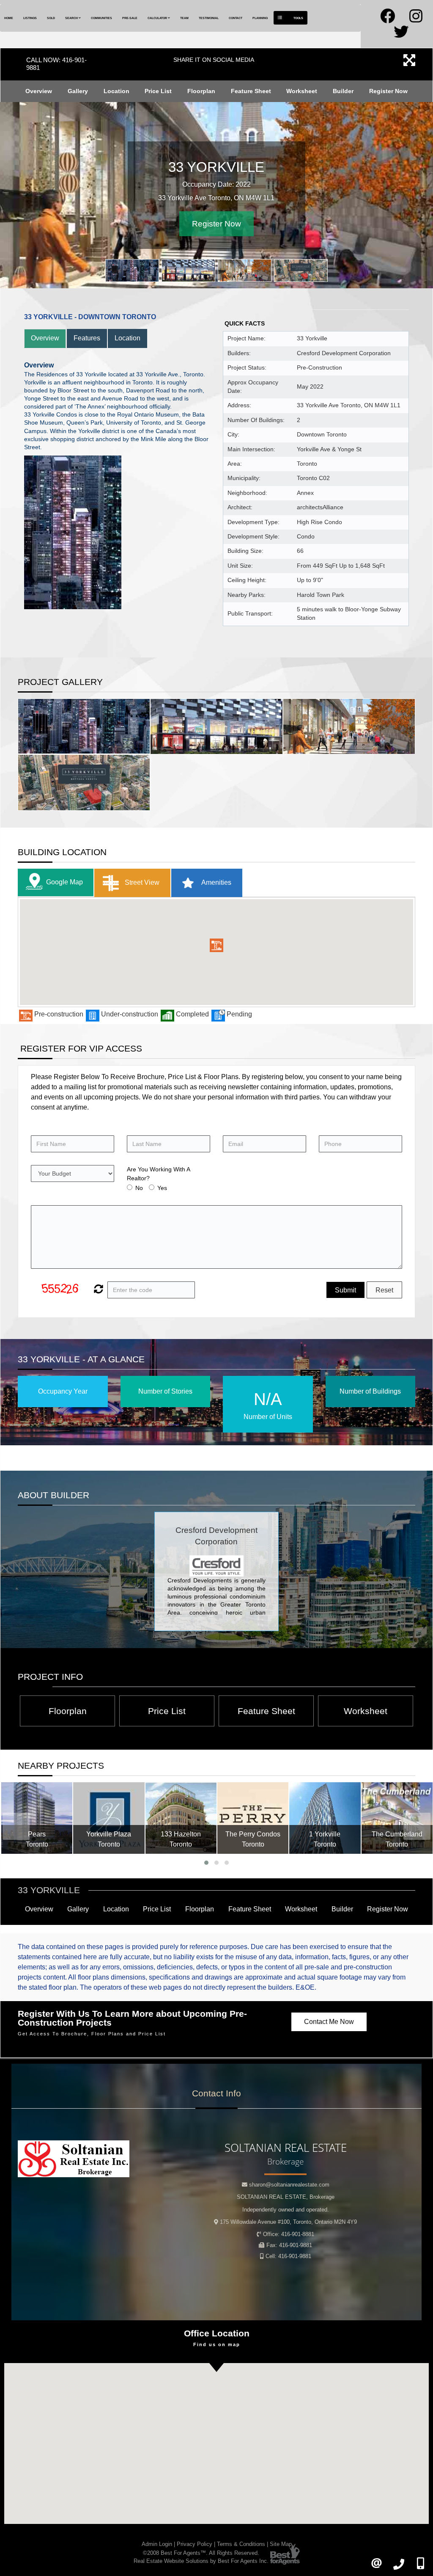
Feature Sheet (251, 91)
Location (116, 91)
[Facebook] (388, 19)
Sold (51, 18)
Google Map (64, 882)
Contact (236, 18)
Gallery (78, 91)
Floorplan (201, 91)
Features (87, 338)
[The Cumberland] (397, 1818)
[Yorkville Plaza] (109, 1818)
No (139, 1188)
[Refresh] (97, 1290)
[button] (216, 945)
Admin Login (157, 2544)
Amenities (216, 882)
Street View (141, 882)
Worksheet (302, 91)
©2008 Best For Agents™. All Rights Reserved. (201, 2553)
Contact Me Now (329, 2022)
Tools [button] (298, 18)
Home (9, 18)
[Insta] (416, 19)
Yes (162, 1188)
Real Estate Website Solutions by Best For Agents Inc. (201, 2561)
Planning (260, 18)
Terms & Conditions (241, 2544)
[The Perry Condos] (253, 1818)
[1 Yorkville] (325, 1818)
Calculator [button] (158, 18)
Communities (101, 18)
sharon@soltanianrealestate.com (289, 2185)
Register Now (388, 91)
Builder (343, 91)
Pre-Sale (130, 18)
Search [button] (72, 18)
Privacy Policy (195, 2544)
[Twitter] (401, 35)
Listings (30, 18)
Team (184, 18)
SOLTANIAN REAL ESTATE (286, 2197)
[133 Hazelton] (181, 1818)
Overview (39, 91)
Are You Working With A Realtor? (158, 1174)
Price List (158, 91)
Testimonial (209, 18)
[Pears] (37, 1818)
